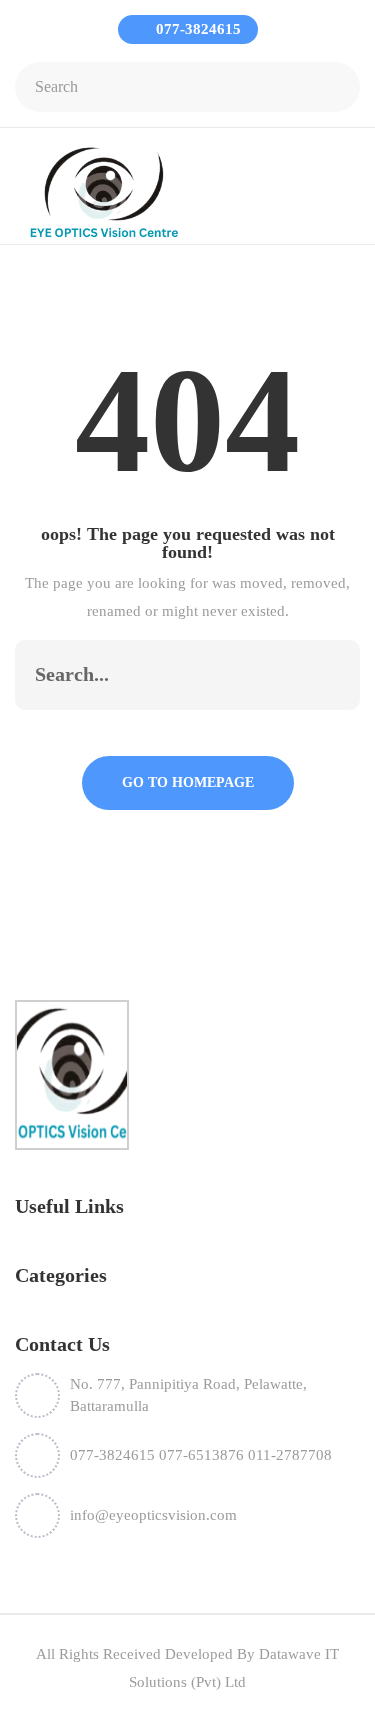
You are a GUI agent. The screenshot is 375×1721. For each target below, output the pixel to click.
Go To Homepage (188, 782)
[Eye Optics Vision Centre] (104, 191)
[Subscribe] (324, 675)
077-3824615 (196, 29)
